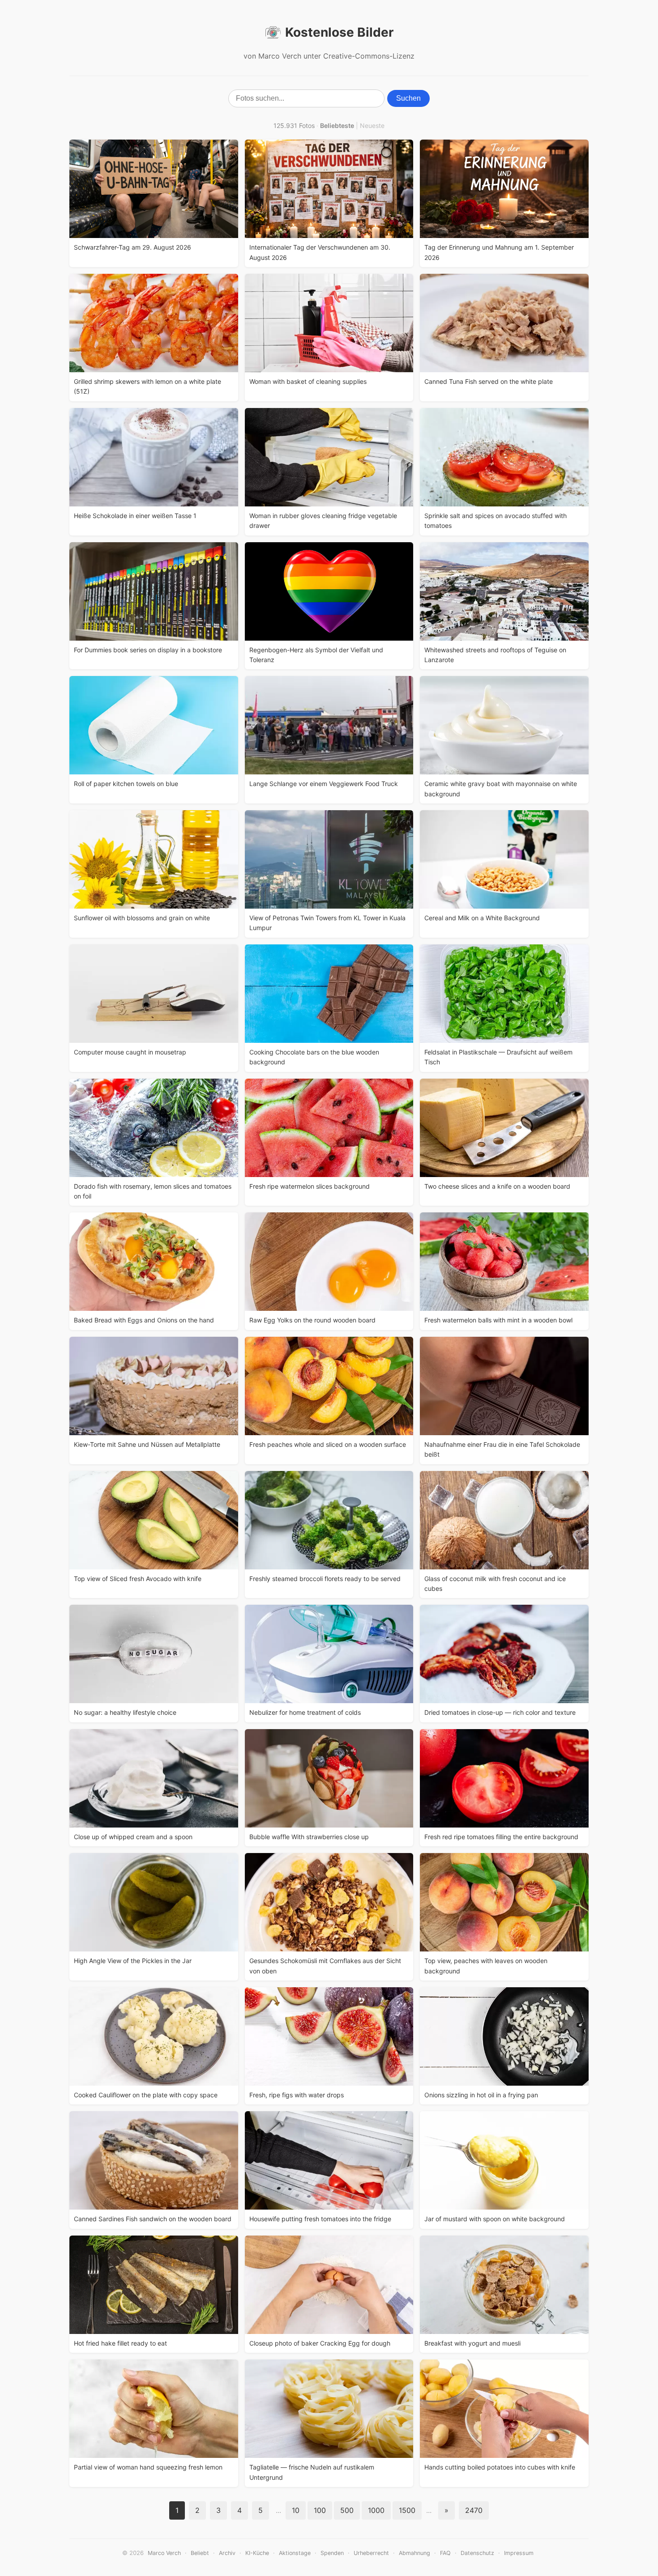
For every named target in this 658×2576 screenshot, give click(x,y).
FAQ (445, 2553)
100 (320, 2510)
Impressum (519, 2553)
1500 (407, 2510)
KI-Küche (257, 2553)
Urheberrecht (371, 2553)
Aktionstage (295, 2553)
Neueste (372, 125)
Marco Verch (164, 2553)
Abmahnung (414, 2553)
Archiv (227, 2553)
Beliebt (200, 2553)
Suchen (408, 98)
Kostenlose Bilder (339, 32)
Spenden (332, 2553)
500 (347, 2510)
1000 (376, 2510)
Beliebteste (337, 125)
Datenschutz (477, 2553)
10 (296, 2510)
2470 (474, 2510)
